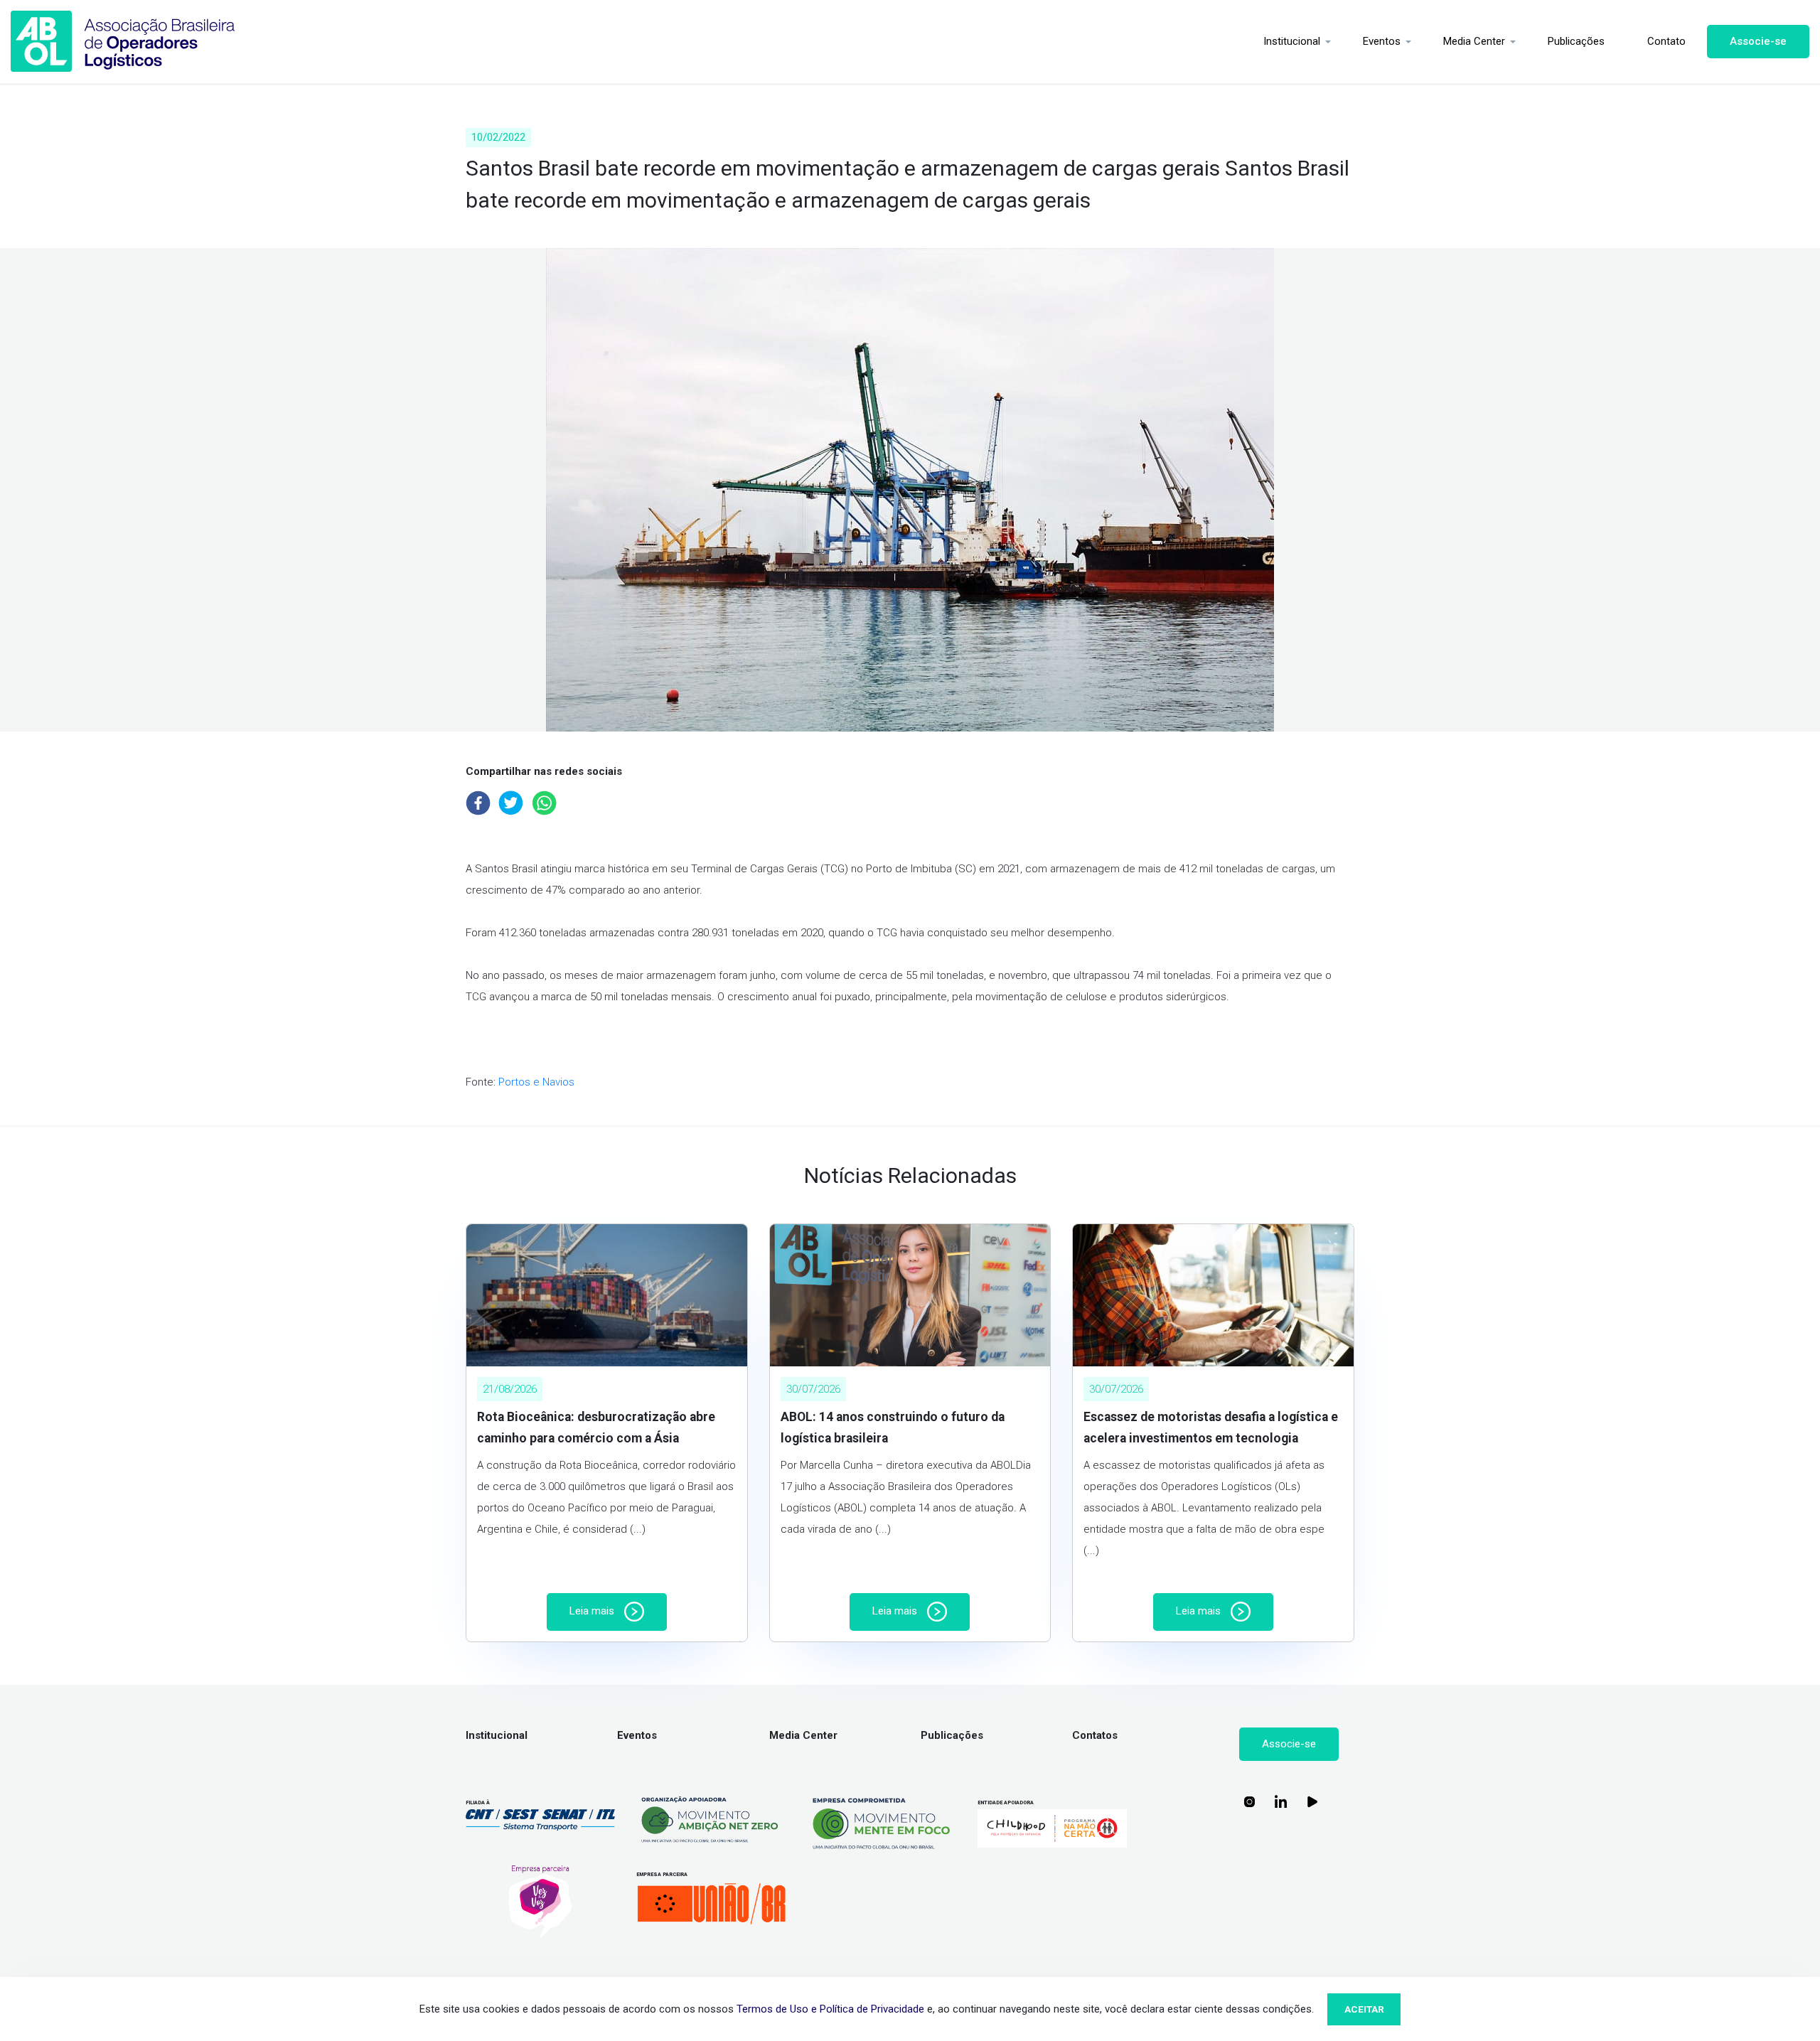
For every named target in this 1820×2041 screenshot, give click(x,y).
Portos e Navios (536, 1082)
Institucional (1292, 41)
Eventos (1382, 41)
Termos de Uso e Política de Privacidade (830, 2009)
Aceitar (1364, 2009)
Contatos (1095, 1735)
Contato (1666, 41)
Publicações (1576, 41)
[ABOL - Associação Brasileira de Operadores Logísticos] (123, 42)
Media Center (1474, 41)
